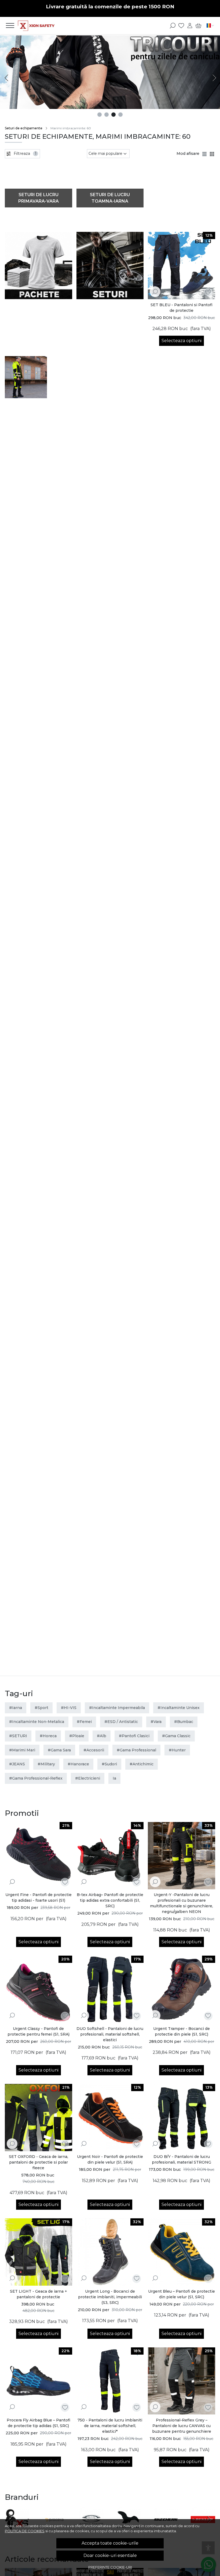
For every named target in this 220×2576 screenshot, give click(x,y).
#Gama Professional (136, 1750)
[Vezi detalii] (155, 291)
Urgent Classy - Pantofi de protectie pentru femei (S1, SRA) (38, 2031)
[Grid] (212, 154)
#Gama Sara (59, 1750)
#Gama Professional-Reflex (36, 1778)
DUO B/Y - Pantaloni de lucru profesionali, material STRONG (181, 2159)
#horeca (48, 1736)
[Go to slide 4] (120, 115)
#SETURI (18, 1736)
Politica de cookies (25, 2531)
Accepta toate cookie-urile (110, 2543)
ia (114, 1778)
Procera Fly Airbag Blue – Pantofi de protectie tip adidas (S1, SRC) (38, 2423)
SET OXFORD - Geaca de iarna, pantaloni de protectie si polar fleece (38, 2162)
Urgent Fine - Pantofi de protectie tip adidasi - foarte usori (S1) (38, 1898)
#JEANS (17, 1764)
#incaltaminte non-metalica (37, 1722)
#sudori (109, 1764)
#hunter (177, 1750)
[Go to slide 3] (113, 115)
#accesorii (94, 1750)
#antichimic (142, 1764)
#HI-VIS (69, 1708)
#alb (102, 1736)
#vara (156, 1722)
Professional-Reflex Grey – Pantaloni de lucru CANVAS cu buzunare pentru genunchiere (182, 2426)
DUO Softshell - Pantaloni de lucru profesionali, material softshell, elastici (110, 2034)
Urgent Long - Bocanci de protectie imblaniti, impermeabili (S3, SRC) (110, 2297)
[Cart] (198, 25)
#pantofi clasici (134, 1736)
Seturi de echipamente (24, 128)
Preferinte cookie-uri (110, 2567)
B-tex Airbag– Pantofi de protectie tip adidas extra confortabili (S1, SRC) (110, 1900)
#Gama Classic (176, 1736)
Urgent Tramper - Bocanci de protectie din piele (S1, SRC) (181, 2031)
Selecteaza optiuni (181, 341)
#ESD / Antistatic (121, 1722)
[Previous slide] (6, 78)
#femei (84, 1722)
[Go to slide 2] (107, 115)
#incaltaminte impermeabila (117, 1708)
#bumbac (184, 1722)
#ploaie (77, 1736)
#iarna (16, 1708)
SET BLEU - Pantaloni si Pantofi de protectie (181, 308)
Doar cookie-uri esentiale (110, 2555)
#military (46, 1764)
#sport (41, 1708)
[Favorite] (181, 25)
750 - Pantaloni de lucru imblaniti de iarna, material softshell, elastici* (110, 2426)
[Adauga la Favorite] (208, 292)
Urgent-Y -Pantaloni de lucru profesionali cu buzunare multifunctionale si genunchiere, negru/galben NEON (181, 1903)
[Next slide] (214, 78)
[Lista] (205, 154)
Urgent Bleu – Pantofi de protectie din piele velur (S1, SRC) (181, 2294)
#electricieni (88, 1778)
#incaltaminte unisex (179, 1708)
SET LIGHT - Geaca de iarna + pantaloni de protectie (38, 2294)
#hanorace (78, 1764)
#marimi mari (22, 1750)
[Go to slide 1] (100, 115)
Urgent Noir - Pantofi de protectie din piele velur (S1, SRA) (110, 2159)
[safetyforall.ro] (36, 25)
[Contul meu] (190, 25)
